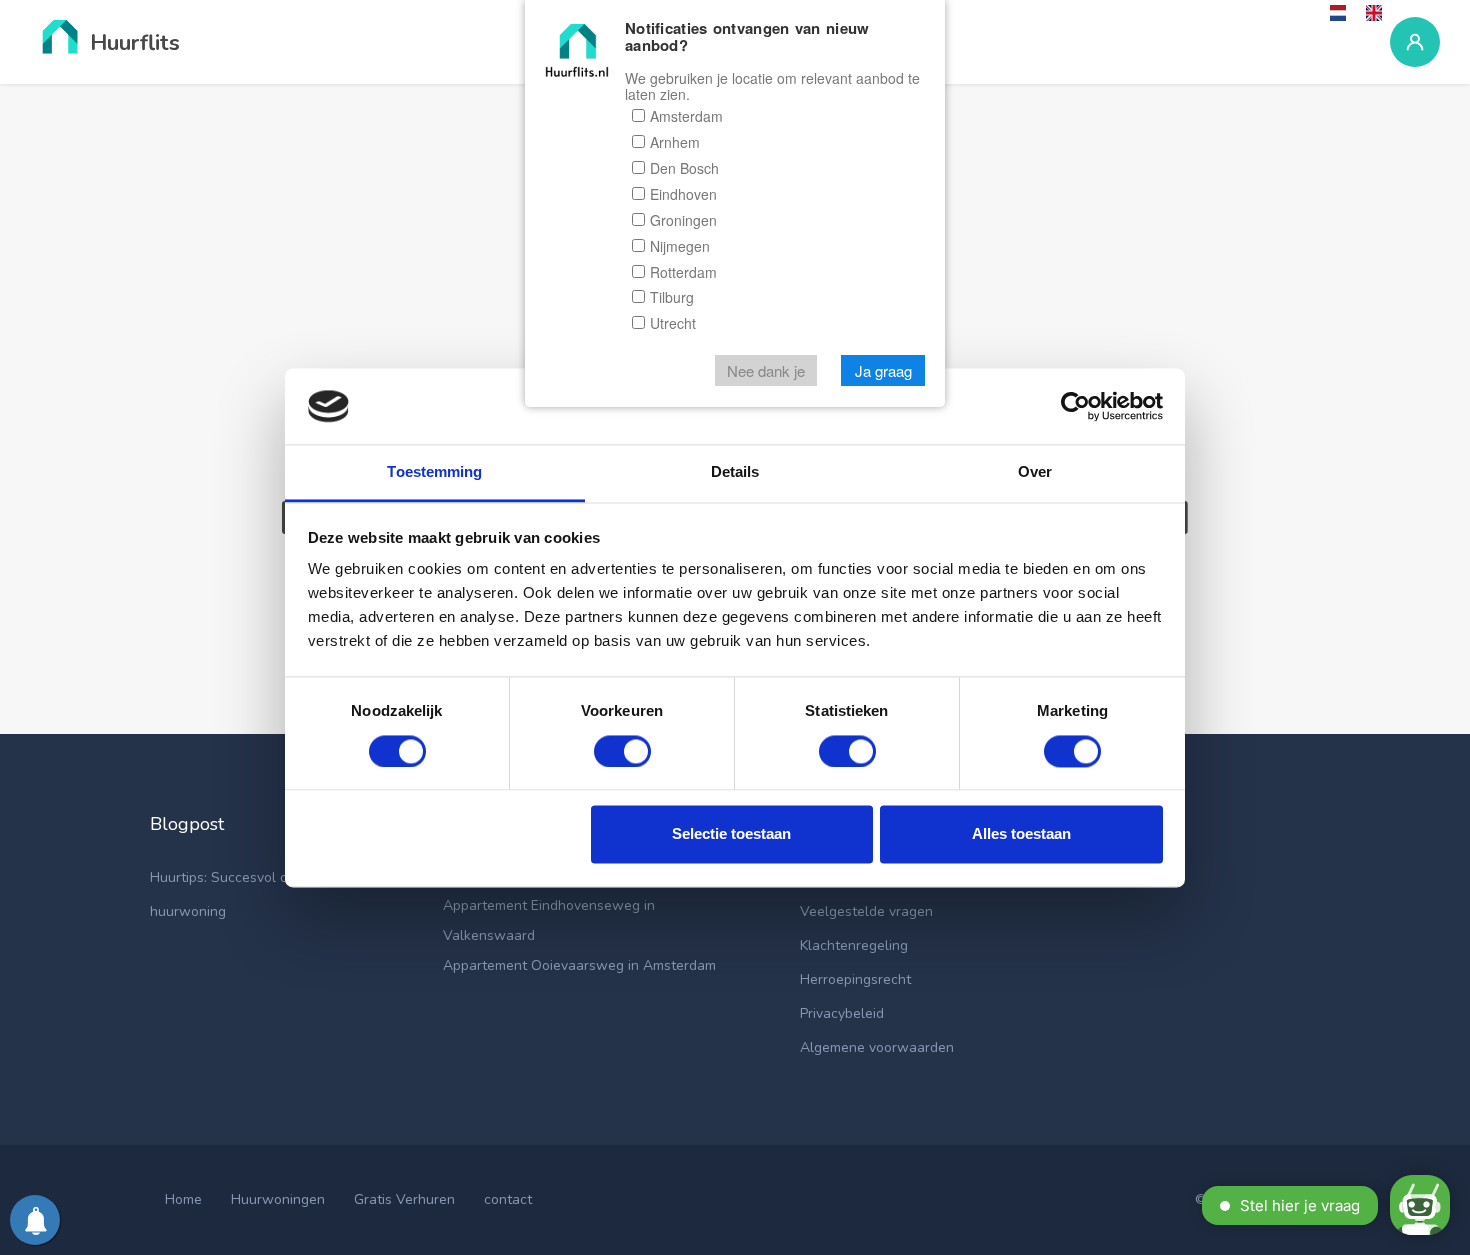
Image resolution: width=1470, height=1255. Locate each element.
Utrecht (673, 324)
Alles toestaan (1021, 834)
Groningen (683, 220)
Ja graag (883, 371)
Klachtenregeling (854, 945)
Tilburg (672, 298)
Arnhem (675, 142)
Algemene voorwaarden (877, 1047)
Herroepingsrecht (855, 979)
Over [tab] (1035, 472)
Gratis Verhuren (404, 1199)
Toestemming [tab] (434, 472)
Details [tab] (735, 472)
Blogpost (187, 824)
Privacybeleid (842, 1013)
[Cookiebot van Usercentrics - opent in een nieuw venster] (1075, 406)
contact (508, 1199)
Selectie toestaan (731, 834)
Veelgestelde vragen (866, 911)
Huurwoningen (278, 1199)
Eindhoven (683, 194)
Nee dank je (766, 371)
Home (183, 1199)
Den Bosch (684, 168)
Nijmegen (680, 246)
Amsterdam (686, 116)
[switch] (622, 751)
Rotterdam (683, 272)
